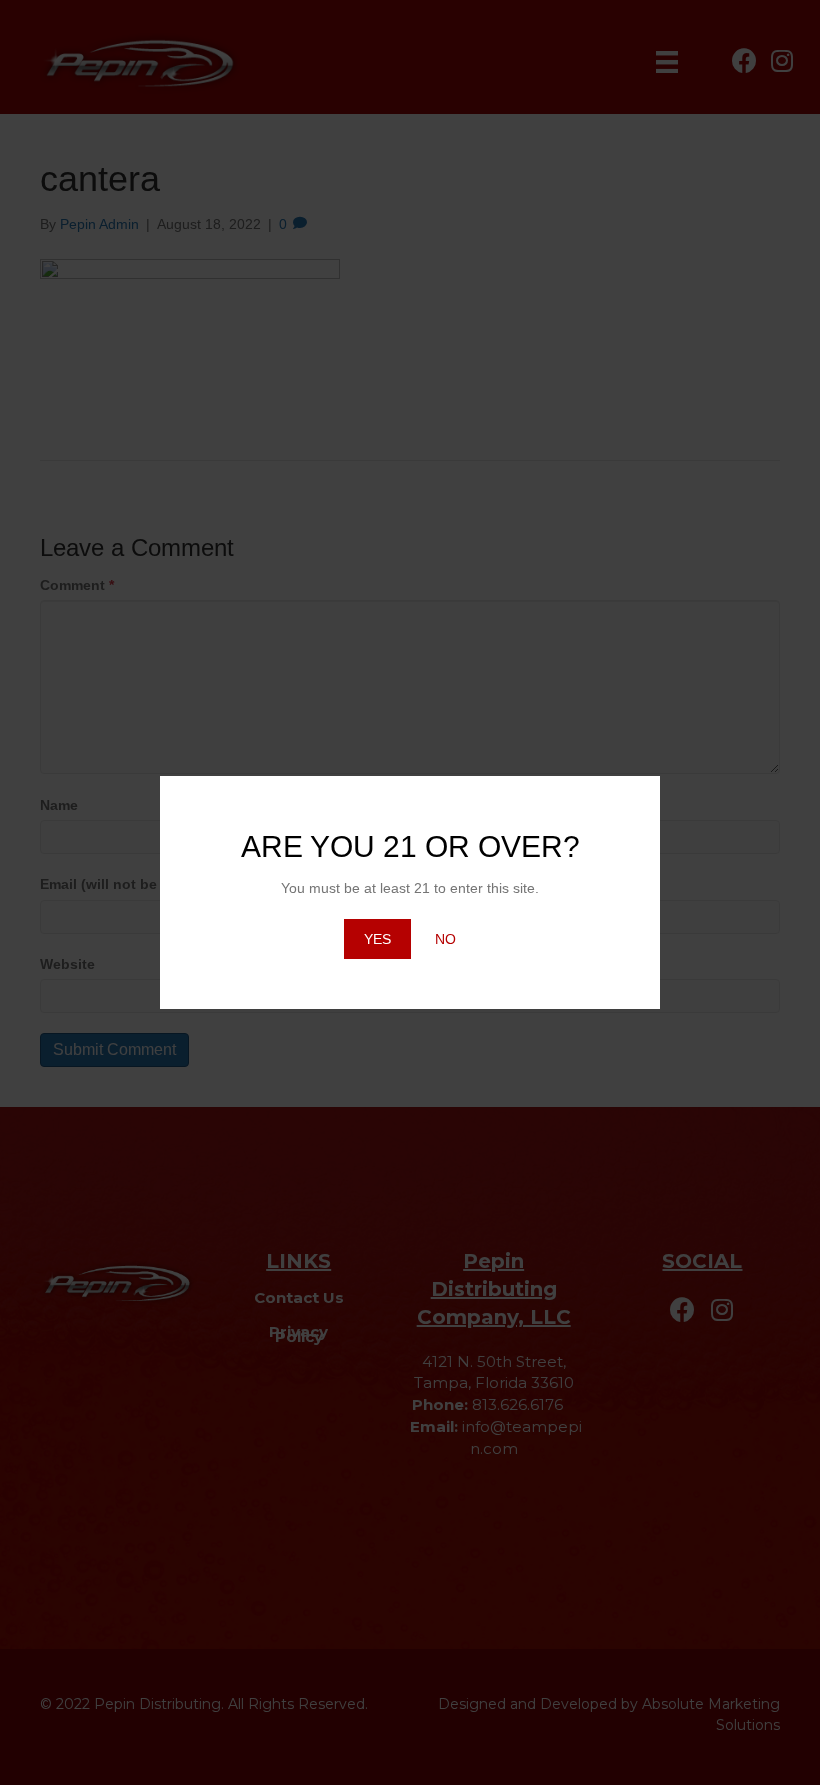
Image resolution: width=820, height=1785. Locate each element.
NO (445, 939)
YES (377, 939)
